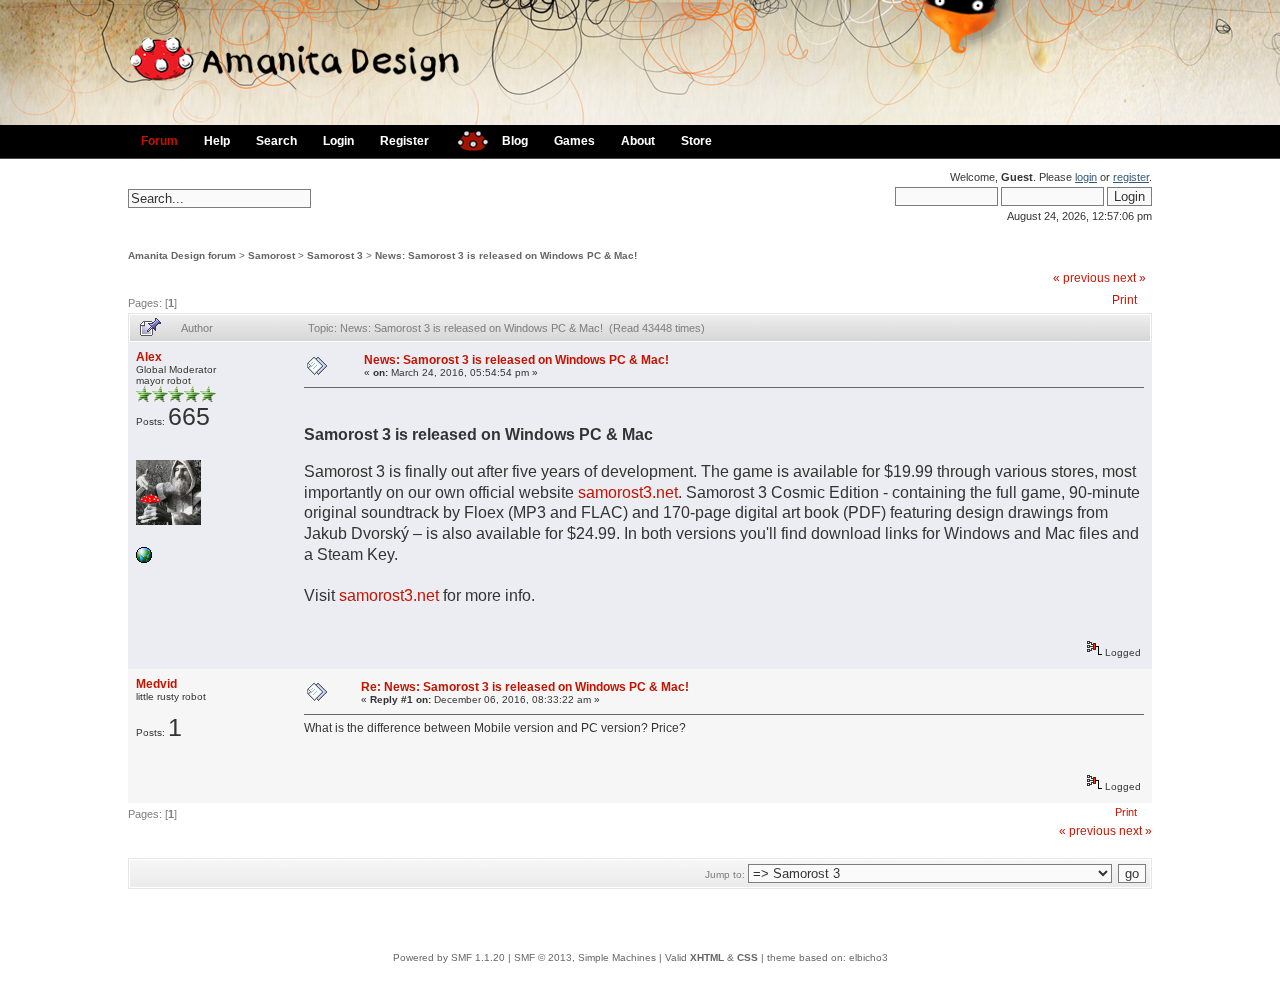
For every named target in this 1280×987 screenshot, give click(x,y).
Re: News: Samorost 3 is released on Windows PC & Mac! (525, 687)
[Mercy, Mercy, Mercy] (144, 559)
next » (1129, 278)
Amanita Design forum (182, 255)
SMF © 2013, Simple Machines (585, 957)
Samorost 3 (335, 255)
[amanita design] (465, 138)
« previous (1081, 278)
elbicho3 (868, 957)
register (1131, 177)
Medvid (156, 684)
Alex (149, 357)
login (1086, 177)
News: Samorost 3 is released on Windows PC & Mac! (506, 255)
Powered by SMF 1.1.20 (449, 957)
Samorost (271, 255)
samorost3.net (628, 492)
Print (1124, 300)
